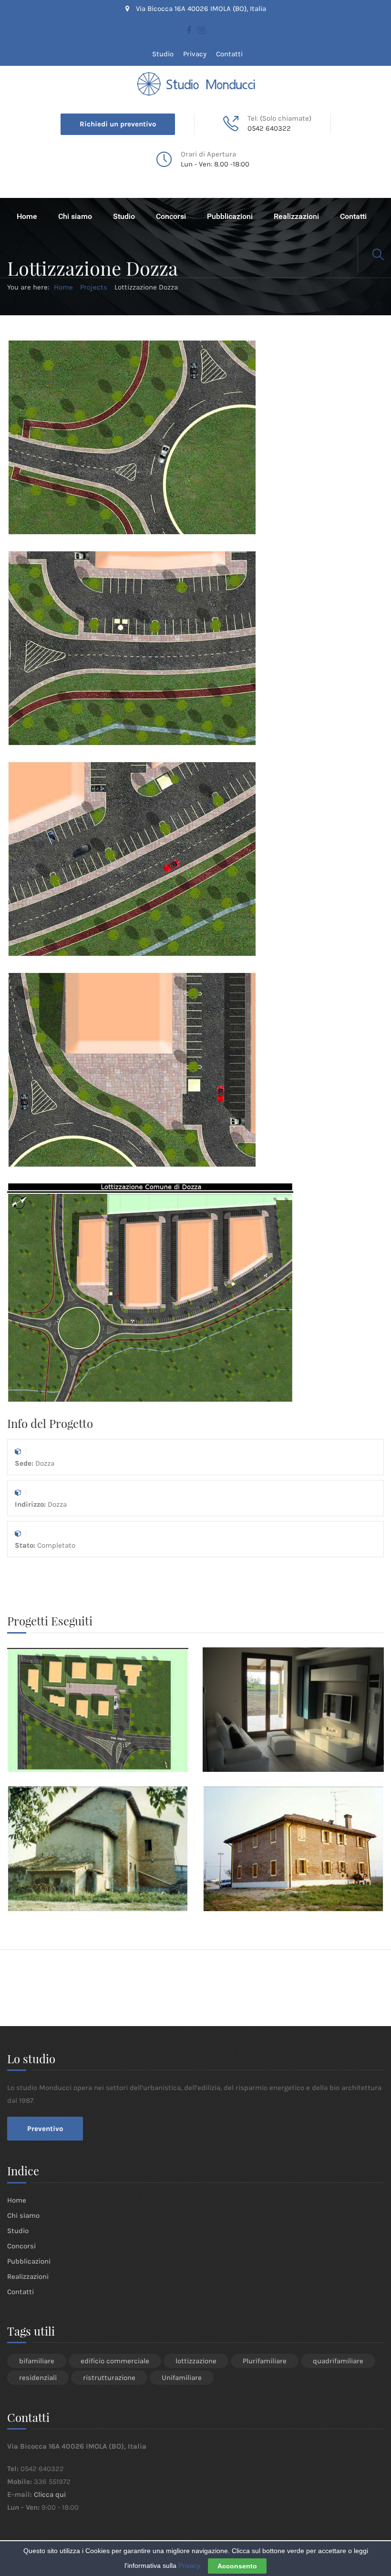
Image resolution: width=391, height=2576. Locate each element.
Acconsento (237, 2566)
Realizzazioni (296, 216)
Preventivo (45, 2129)
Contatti (229, 54)
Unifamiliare (182, 2378)
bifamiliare (37, 2361)
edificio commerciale (115, 2361)
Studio (163, 54)
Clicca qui (50, 2494)
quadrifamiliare (338, 2361)
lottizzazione (196, 2361)
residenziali (38, 2378)
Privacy (195, 54)
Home (27, 216)
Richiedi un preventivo (118, 124)
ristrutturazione (109, 2378)
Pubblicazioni (230, 216)
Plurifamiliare (265, 2361)
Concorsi (171, 216)
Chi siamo (75, 216)
